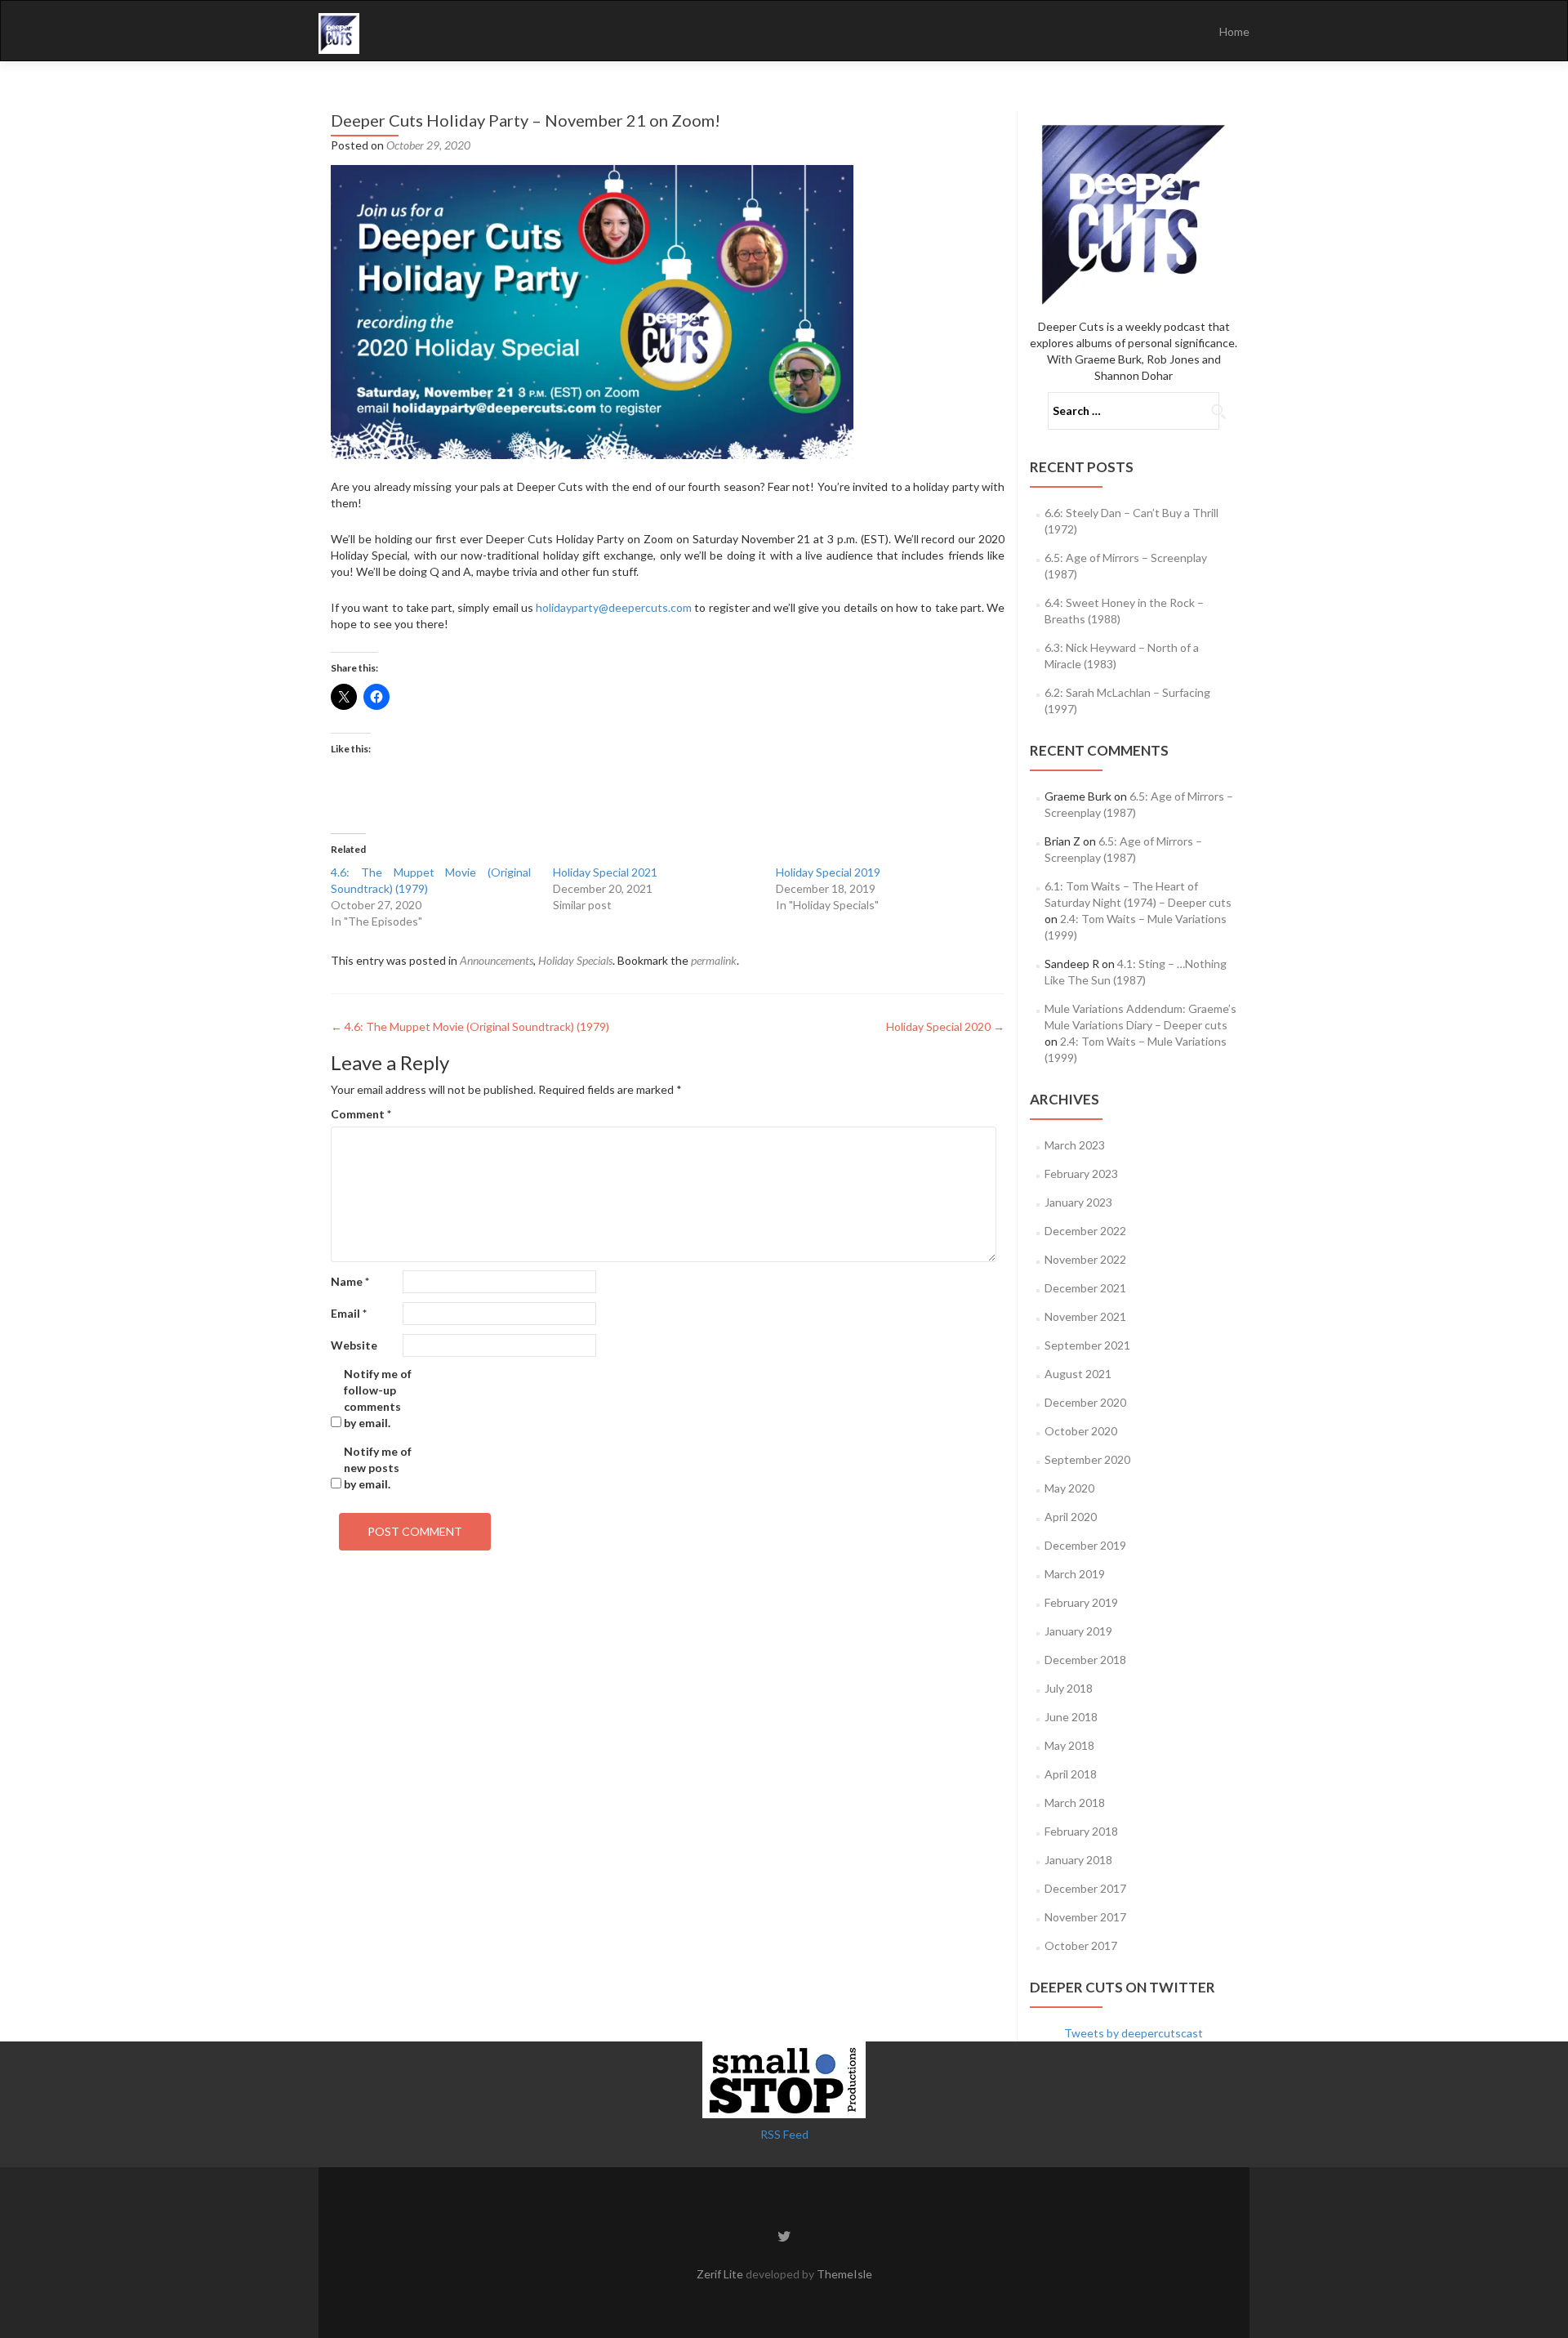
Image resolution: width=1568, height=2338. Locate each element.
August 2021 (1078, 1374)
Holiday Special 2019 (828, 872)
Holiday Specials (575, 960)
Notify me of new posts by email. (378, 1468)
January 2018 (1078, 1860)
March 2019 (1075, 1574)
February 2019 (1081, 1602)
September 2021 (1087, 1345)
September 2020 (1087, 1459)
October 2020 (1081, 1431)
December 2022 (1085, 1231)
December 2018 (1085, 1660)
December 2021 (1085, 1288)
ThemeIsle (844, 2274)
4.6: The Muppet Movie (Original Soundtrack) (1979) (470, 1026)
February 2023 (1081, 1173)
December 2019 (1085, 1545)
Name (350, 1281)
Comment (361, 1114)
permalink (714, 960)
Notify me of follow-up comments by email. (378, 1398)
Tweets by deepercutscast (1134, 2033)
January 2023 (1078, 1202)
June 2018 (1071, 1717)
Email (349, 1313)
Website (354, 1345)
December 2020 (1085, 1402)
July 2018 (1069, 1688)
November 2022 (1085, 1259)
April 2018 (1071, 1774)
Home (1234, 31)
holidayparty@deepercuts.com (614, 607)
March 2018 (1075, 1803)
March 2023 (1075, 1145)
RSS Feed (784, 2134)
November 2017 (1085, 1917)
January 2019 (1078, 1631)
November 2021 (1085, 1316)
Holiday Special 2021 (605, 872)
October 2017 (1081, 1945)
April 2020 (1071, 1517)
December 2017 (1085, 1888)
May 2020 (1069, 1488)
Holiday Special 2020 (945, 1026)
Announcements (497, 960)
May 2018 (1069, 1745)
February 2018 (1081, 1831)
